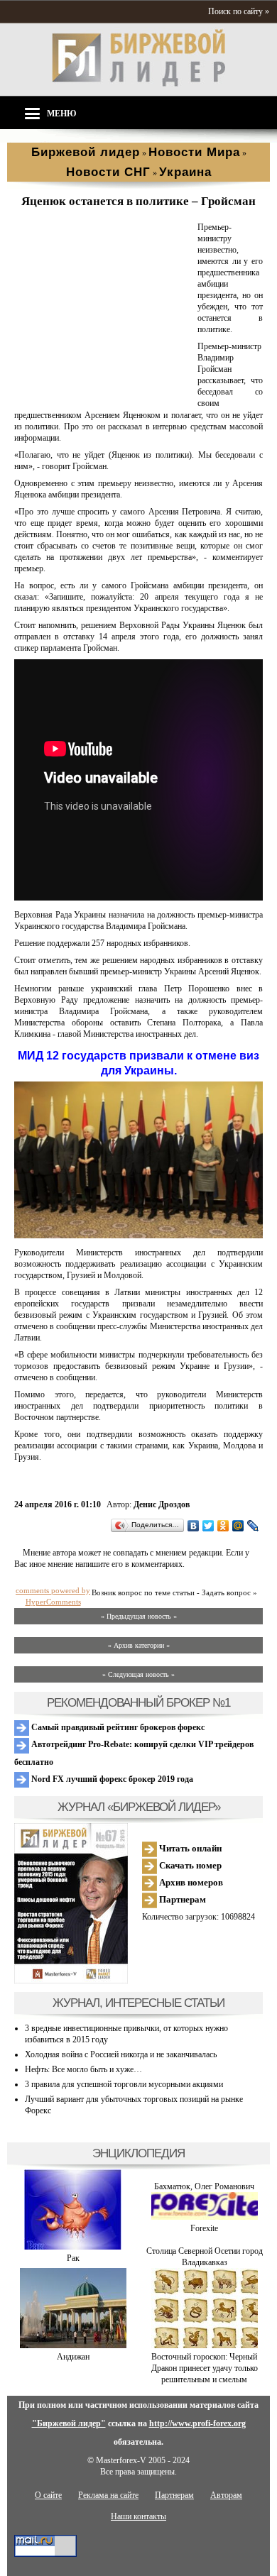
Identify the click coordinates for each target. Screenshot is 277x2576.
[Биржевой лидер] (138, 84)
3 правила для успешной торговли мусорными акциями (124, 2084)
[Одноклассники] (223, 1526)
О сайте (48, 2495)
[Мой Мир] (238, 1526)
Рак (73, 2258)
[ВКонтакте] (194, 1526)
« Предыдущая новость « (139, 1616)
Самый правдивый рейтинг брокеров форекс (117, 1727)
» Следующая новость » (138, 1674)
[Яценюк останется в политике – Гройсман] (103, 398)
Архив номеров (190, 1882)
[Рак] (73, 2247)
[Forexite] (205, 2217)
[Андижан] (73, 2345)
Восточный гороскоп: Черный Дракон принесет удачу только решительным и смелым (205, 2368)
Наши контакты (138, 2516)
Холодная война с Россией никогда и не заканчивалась (121, 2054)
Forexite (204, 2228)
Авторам (226, 2495)
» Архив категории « (139, 1645)
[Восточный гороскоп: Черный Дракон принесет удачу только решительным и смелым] (205, 2345)
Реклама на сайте (108, 2495)
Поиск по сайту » (239, 11)
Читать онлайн (189, 1848)
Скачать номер (189, 1865)
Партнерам (181, 1899)
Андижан (73, 2357)
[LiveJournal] (253, 1526)
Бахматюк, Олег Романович (204, 2186)
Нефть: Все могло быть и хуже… (83, 2069)
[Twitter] (208, 1526)
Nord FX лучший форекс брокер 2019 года (111, 1779)
